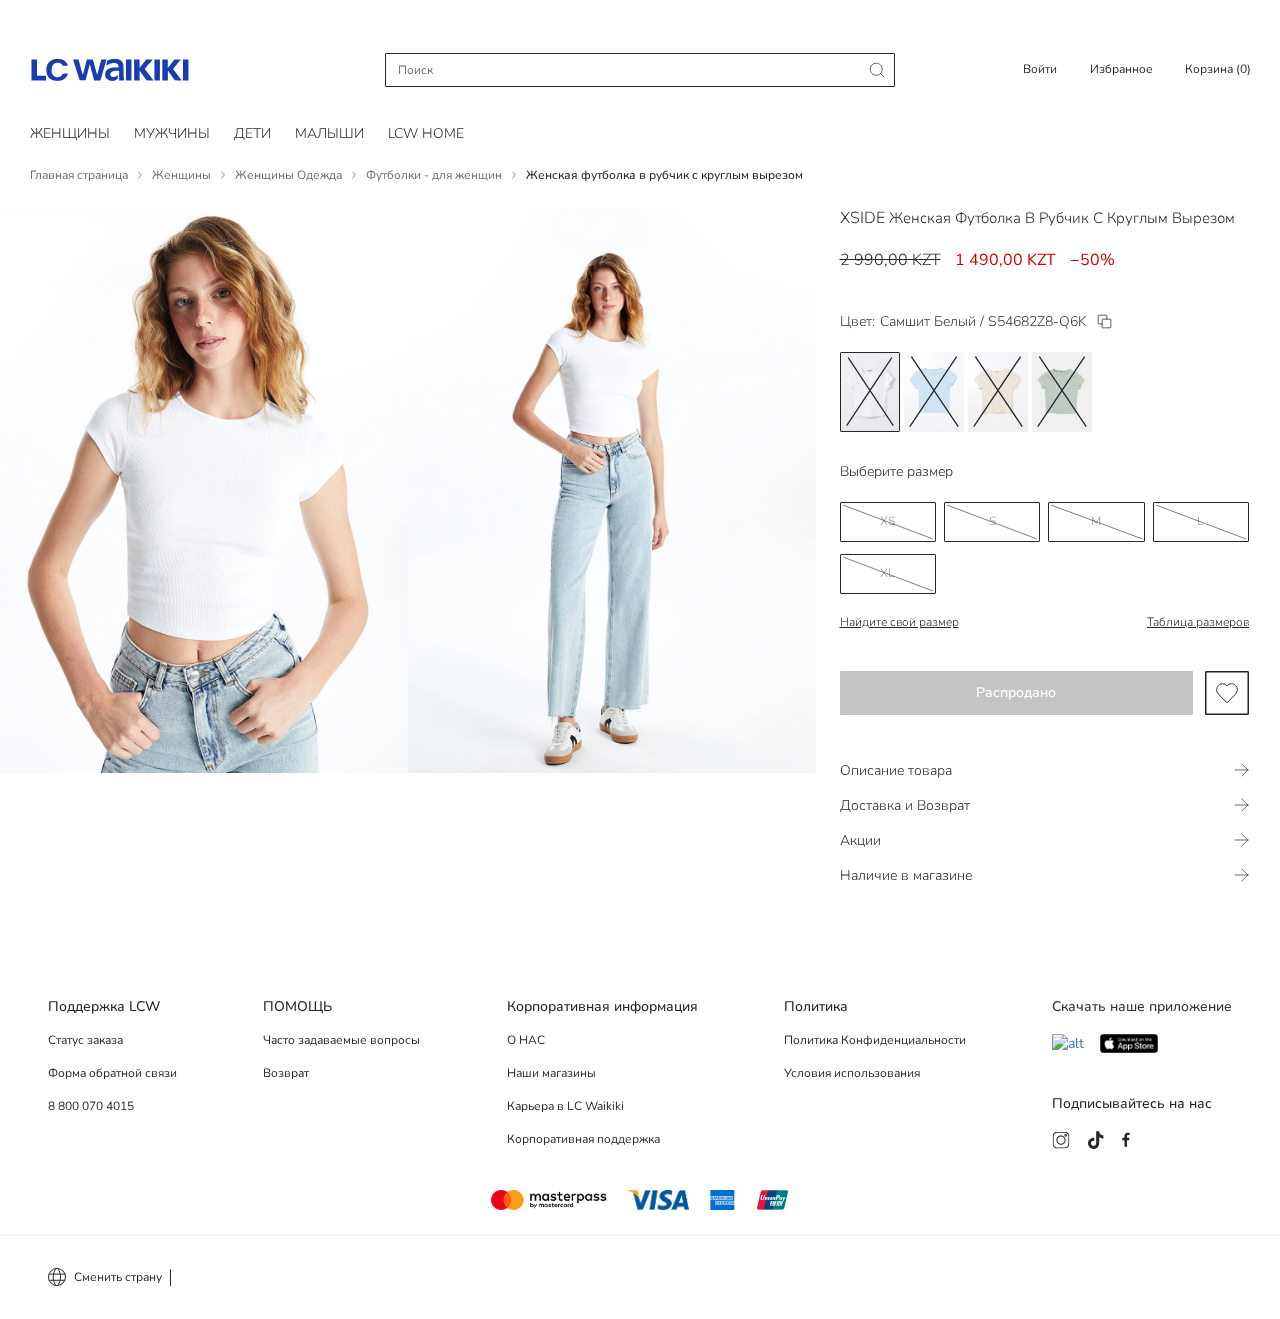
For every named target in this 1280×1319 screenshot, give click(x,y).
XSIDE (862, 218)
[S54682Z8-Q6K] (1104, 321)
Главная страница (79, 175)
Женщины (70, 133)
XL (887, 573)
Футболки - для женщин (434, 175)
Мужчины (172, 133)
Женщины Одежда (288, 175)
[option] (870, 392)
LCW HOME (426, 133)
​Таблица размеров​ (1198, 622)
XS (887, 521)
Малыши (329, 133)
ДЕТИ (252, 133)
